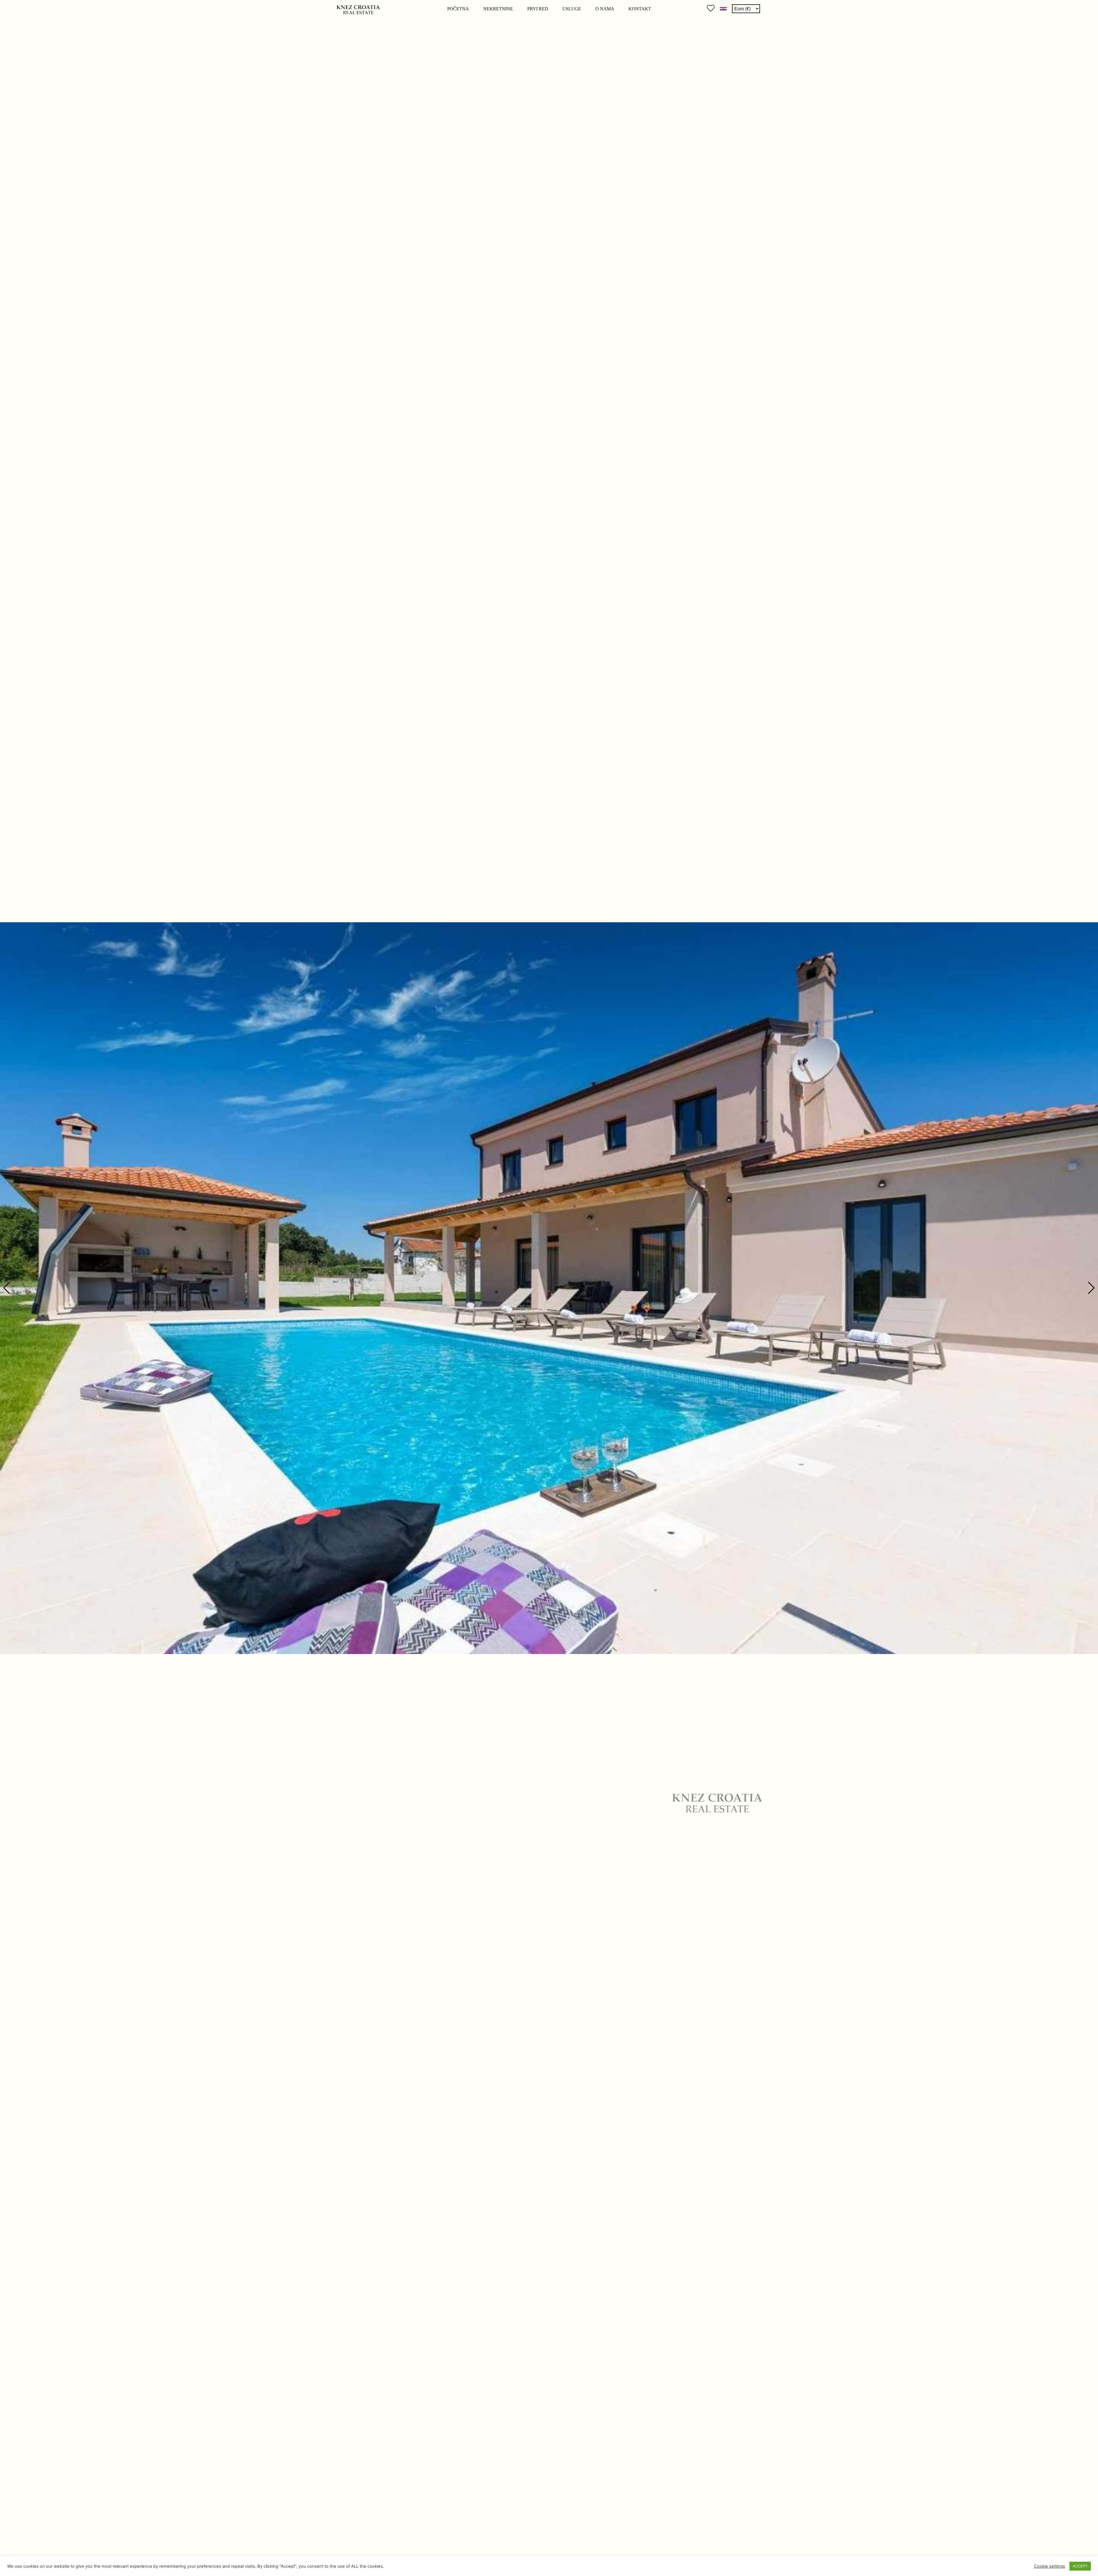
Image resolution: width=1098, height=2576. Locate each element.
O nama (605, 9)
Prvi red (538, 9)
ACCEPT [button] (1080, 2566)
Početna (458, 9)
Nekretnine (498, 9)
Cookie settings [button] (1050, 2566)
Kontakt (640, 9)
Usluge (572, 9)
